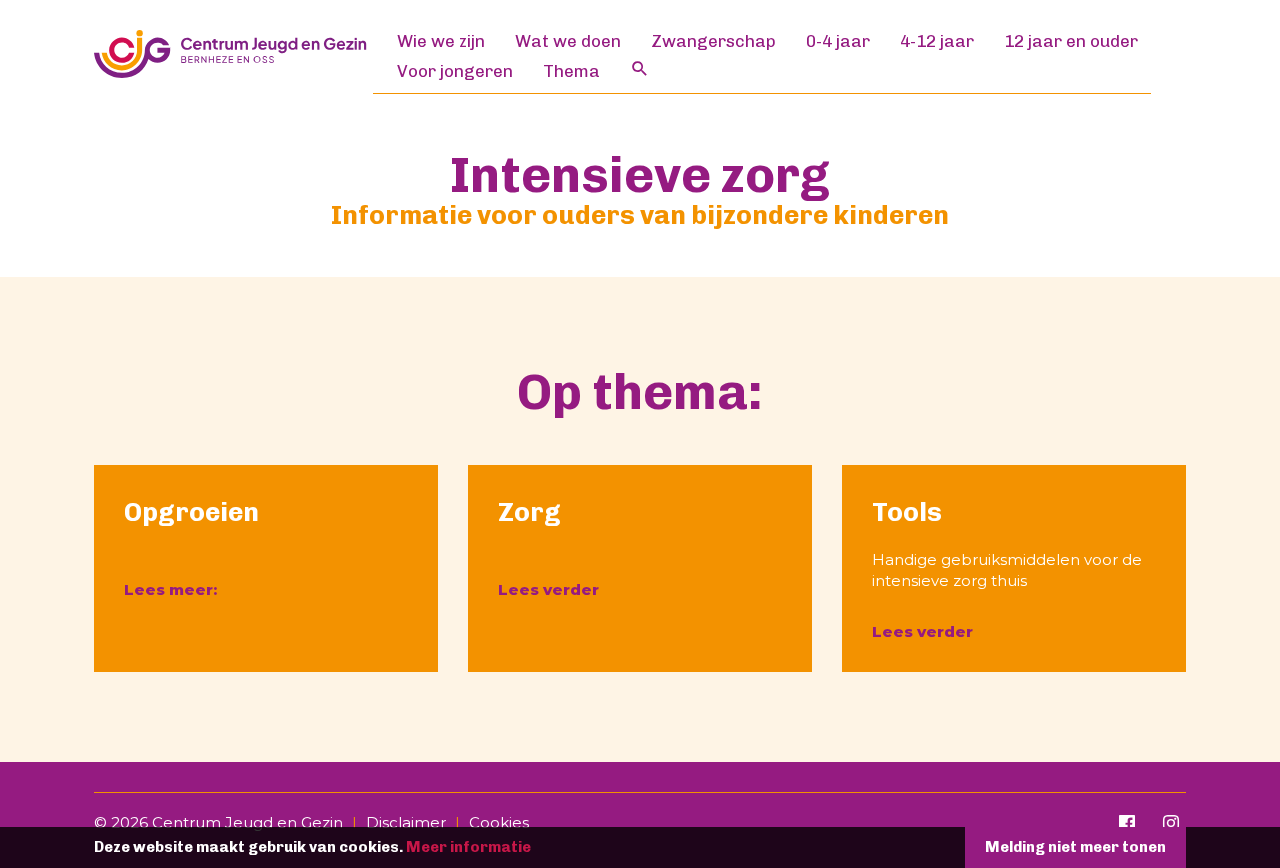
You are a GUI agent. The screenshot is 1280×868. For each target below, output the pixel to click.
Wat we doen (568, 41)
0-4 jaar (838, 41)
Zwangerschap (713, 41)
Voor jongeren (455, 71)
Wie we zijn (441, 41)
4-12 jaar (937, 41)
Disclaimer (406, 822)
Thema (571, 71)
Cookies (499, 822)
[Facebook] (1127, 823)
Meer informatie (468, 847)
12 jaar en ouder (1071, 41)
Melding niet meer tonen (1075, 847)
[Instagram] (1171, 823)
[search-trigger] (625, 68)
